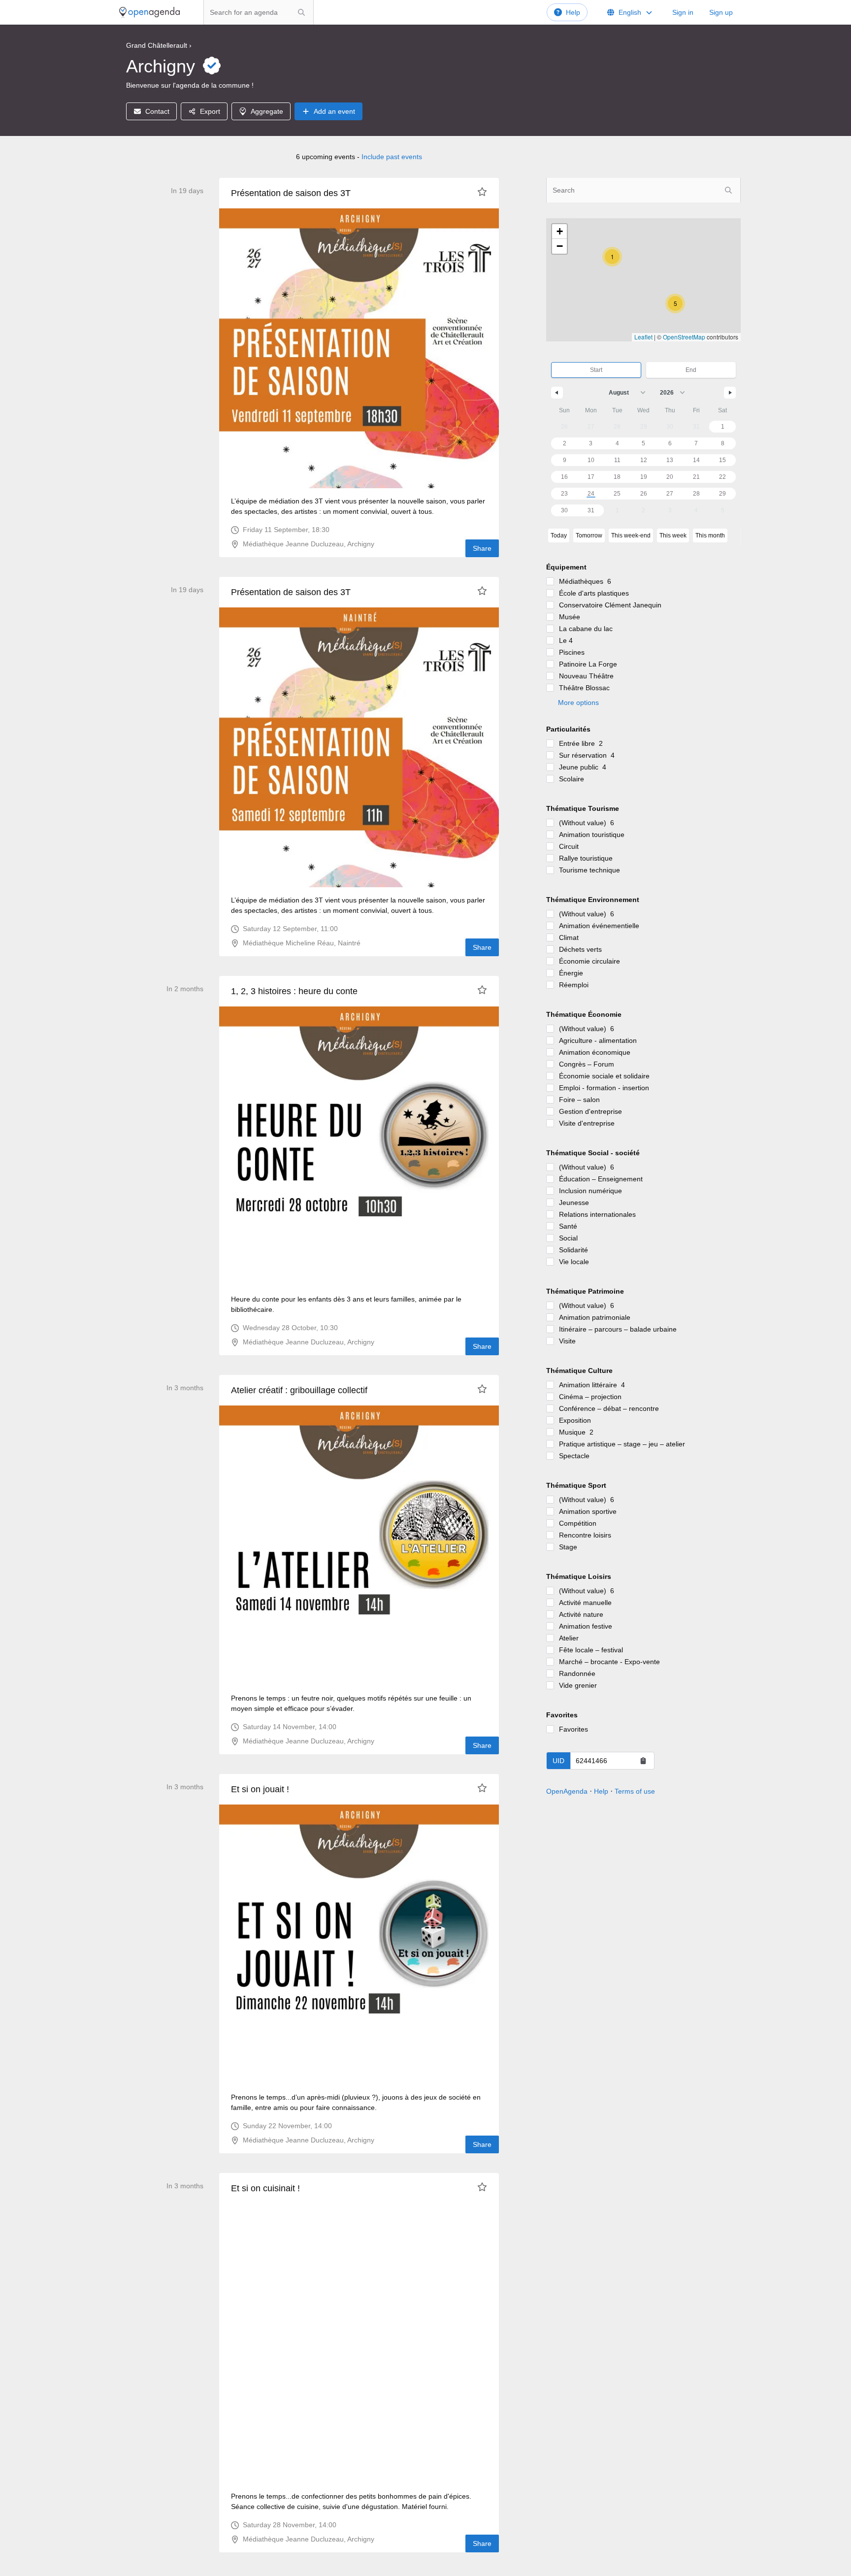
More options (578, 703)
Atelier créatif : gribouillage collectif (299, 1390)
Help (573, 12)
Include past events (392, 157)
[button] (675, 303)
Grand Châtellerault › (159, 45)
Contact (157, 111)
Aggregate (267, 111)
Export (210, 111)
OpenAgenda (567, 1791)
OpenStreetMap (684, 337)
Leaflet (643, 337)
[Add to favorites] (482, 192)
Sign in (683, 12)
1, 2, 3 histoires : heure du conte (294, 991)
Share (482, 548)
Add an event (334, 111)
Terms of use (635, 1791)
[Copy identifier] (643, 1761)
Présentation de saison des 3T (291, 193)
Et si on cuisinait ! (265, 2188)
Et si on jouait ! (260, 1789)
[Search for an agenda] (301, 12)
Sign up (721, 12)
